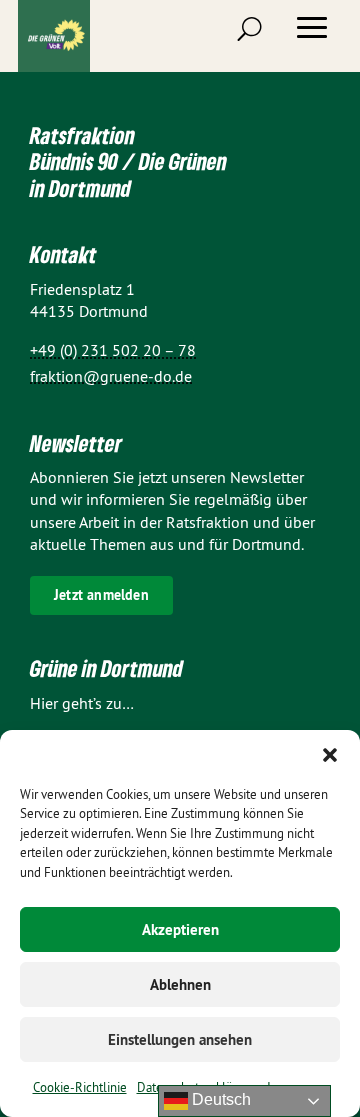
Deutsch (219, 1099)
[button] (330, 755)
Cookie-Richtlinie (80, 1087)
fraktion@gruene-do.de (111, 376)
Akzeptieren (180, 929)
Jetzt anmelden (101, 595)
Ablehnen (180, 984)
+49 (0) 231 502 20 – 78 (113, 350)
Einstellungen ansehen (180, 1039)
